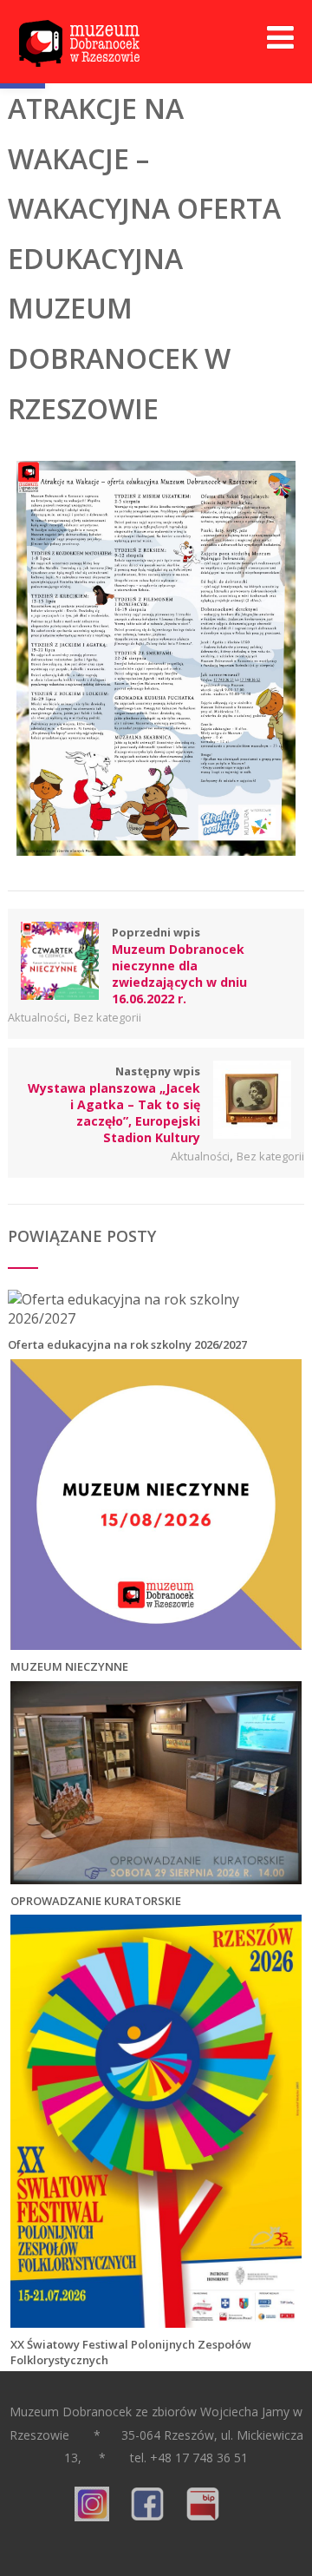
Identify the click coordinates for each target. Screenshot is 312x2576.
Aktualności (37, 1017)
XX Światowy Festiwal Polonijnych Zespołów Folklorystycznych (131, 2352)
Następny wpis (114, 1104)
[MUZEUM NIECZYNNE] (156, 1640)
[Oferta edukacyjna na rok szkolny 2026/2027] (155, 1318)
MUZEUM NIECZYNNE (69, 1666)
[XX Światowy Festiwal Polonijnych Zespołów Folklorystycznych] (156, 2318)
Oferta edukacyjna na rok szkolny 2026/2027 (127, 1344)
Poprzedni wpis (179, 966)
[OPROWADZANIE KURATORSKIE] (156, 1875)
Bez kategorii (107, 1017)
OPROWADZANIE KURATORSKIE (96, 1901)
